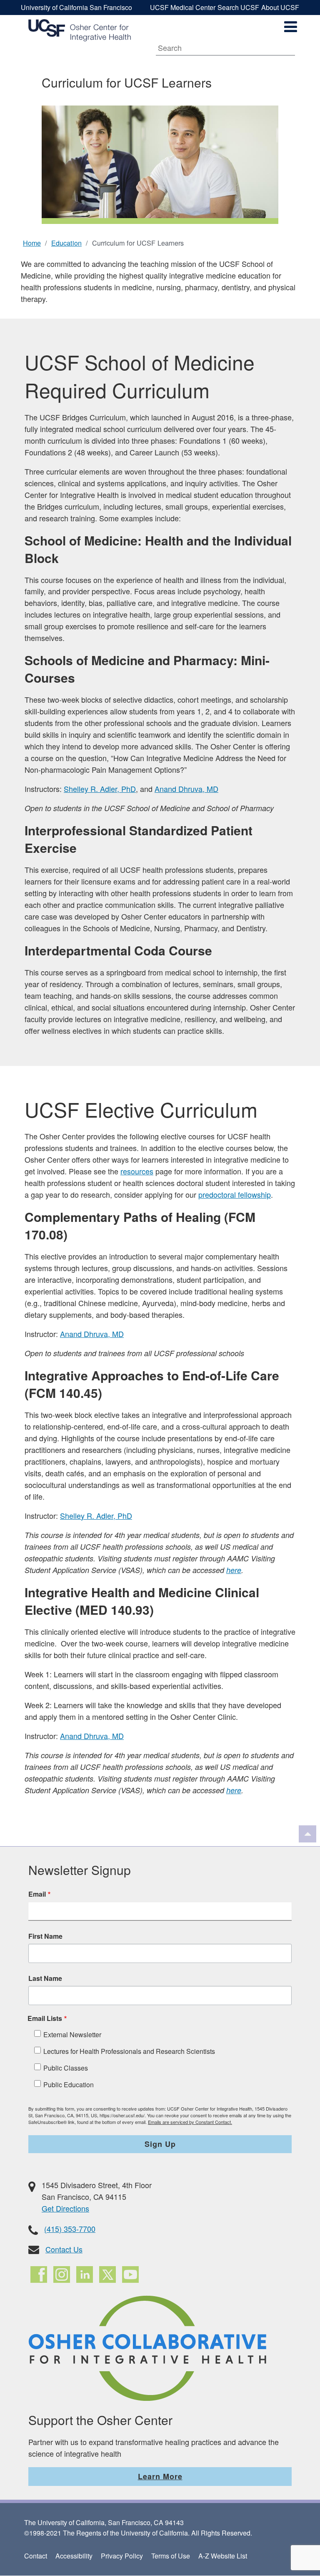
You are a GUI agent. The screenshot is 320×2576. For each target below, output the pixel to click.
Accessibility (74, 2556)
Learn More (160, 2476)
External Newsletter (72, 2034)
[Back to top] (307, 1834)
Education (66, 243)
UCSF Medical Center (183, 7)
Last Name (45, 1978)
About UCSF (280, 7)
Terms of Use (171, 2556)
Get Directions (65, 2208)
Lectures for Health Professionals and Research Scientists (129, 2051)
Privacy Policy (122, 2556)
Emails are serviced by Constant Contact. (190, 2122)
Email (37, 1894)
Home (32, 243)
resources (137, 1171)
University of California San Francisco (76, 7)
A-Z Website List (223, 2556)
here (234, 1570)
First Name (45, 1936)
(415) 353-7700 (70, 2229)
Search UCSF (238, 7)
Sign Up (160, 2144)
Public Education (69, 2085)
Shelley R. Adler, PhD (100, 789)
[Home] (80, 30)
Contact (36, 2556)
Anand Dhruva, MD (186, 789)
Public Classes (66, 2068)
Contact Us (64, 2249)
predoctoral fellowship (235, 1194)
